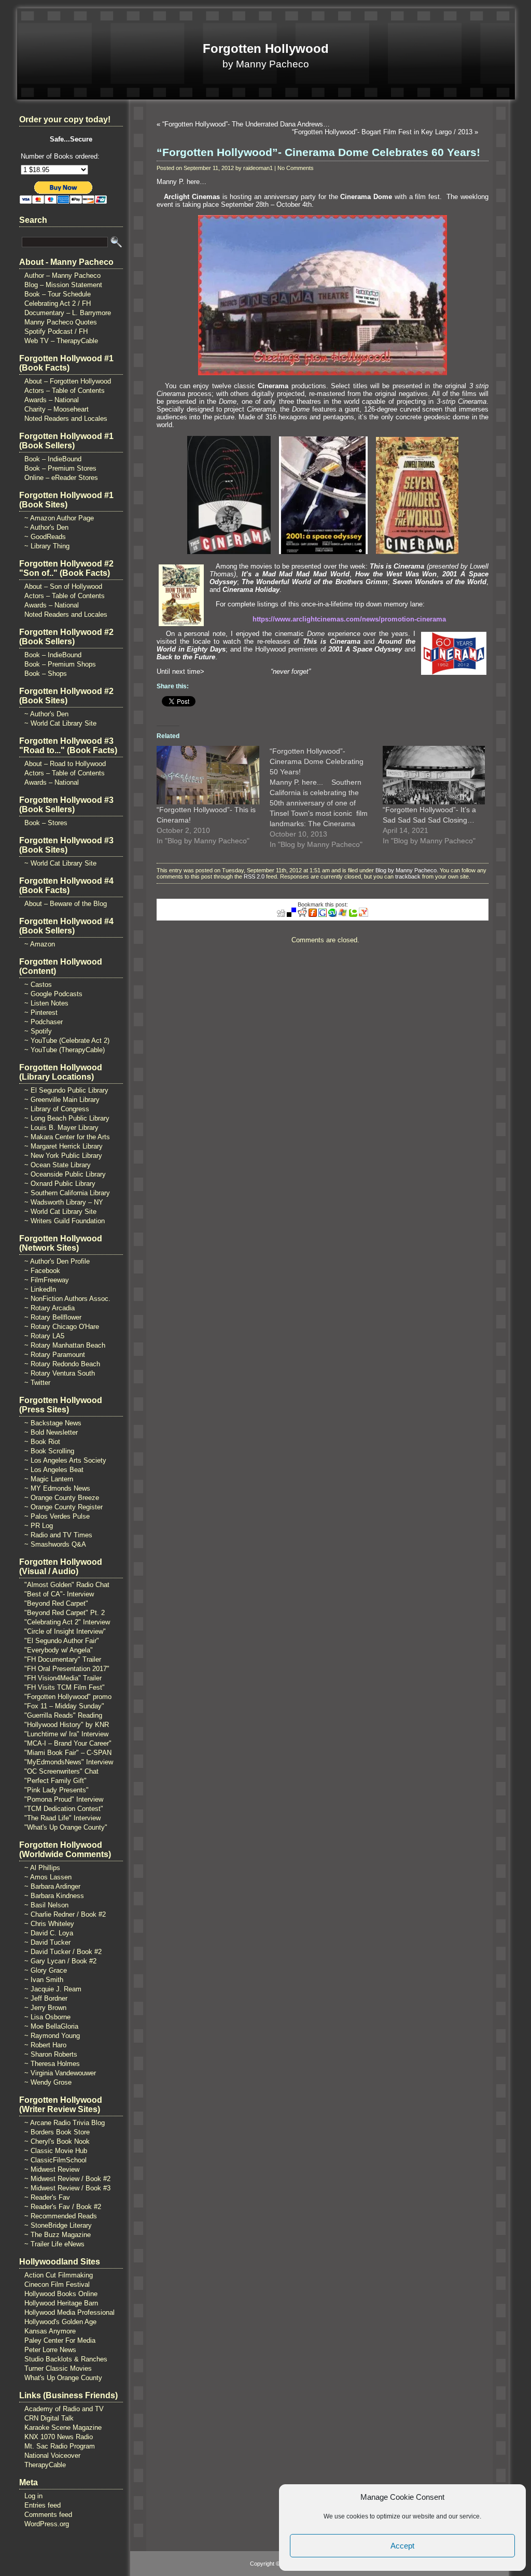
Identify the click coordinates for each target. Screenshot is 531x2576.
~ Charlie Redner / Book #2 (65, 1914)
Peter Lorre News (50, 2350)
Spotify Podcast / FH (56, 331)
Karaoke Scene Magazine (63, 2428)
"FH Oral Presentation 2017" (67, 1669)
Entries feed (43, 2505)
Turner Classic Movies (58, 2368)
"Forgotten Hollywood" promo (68, 1697)
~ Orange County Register (64, 1507)
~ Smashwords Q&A (55, 1544)
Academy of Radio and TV (64, 2409)
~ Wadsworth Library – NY (64, 1202)
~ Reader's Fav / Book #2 (63, 2207)
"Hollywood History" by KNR (67, 1725)
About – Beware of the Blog (66, 904)
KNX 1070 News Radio (59, 2437)
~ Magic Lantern (49, 1479)
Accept (402, 2546)
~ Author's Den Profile (57, 1261)
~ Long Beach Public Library (67, 1118)
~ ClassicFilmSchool (55, 2160)
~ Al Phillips (42, 1868)
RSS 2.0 (254, 876)
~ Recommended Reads (61, 2216)
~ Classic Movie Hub (56, 2151)
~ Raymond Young (52, 2036)
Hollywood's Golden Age (60, 2322)
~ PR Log (39, 1526)
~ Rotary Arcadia (50, 1308)
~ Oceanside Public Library (65, 1174)
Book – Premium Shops (60, 664)
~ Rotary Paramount (55, 1355)
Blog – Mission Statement (63, 285)
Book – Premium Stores (60, 468)
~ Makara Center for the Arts (67, 1137)
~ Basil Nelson (46, 1905)
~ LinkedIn (40, 1289)
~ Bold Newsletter (51, 1432)
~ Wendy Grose (48, 2082)
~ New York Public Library (63, 1156)
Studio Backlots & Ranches (66, 2359)
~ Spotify (38, 1031)
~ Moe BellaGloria (51, 2026)
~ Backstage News (53, 1423)
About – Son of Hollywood (63, 586)
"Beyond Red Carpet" (56, 1603)
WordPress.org (47, 2524)
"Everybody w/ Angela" (59, 1650)
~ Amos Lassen (48, 1877)
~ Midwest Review (52, 2169)
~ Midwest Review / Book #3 (67, 2188)
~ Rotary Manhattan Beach (65, 1345)
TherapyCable (45, 2465)
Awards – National (52, 400)
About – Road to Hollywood (65, 764)
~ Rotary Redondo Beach (62, 1364)
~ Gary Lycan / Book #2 (60, 1961)
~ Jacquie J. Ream (53, 1989)
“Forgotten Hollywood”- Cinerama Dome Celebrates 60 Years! (318, 152)
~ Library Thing (47, 546)
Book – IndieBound (53, 459)
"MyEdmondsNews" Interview (69, 1762)
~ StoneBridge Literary (58, 2225)
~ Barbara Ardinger (52, 1886)
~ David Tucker (47, 1942)
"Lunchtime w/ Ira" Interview (66, 1734)
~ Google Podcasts (53, 994)
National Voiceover (52, 2455)
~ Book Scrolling (49, 1451)
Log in (33, 2496)
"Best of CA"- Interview (59, 1594)
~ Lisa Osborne (47, 2017)
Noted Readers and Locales (66, 419)
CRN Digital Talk (49, 2418)
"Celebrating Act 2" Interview (67, 1622)
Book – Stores (46, 823)
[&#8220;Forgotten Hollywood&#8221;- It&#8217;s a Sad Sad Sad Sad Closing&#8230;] (434, 775)
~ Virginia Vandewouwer (60, 2073)
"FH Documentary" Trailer (63, 1659)
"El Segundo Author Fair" (62, 1641)
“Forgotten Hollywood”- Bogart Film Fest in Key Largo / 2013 (382, 132)
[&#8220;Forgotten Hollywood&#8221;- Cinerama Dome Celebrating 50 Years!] (326, 798)
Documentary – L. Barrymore (68, 313)
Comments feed (48, 2515)
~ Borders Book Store (57, 2132)
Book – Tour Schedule (58, 294)
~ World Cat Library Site (60, 723)
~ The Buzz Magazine (58, 2235)
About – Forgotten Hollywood (68, 381)
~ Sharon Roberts (51, 2054)
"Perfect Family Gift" (55, 1781)
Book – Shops (46, 674)
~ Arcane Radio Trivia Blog (65, 2123)
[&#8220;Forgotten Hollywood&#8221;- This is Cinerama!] (208, 775)
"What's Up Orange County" (66, 1827)
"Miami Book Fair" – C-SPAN (68, 1753)
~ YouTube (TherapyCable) (65, 1050)
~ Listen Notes (46, 1003)
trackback (408, 876)
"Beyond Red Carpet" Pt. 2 (65, 1613)
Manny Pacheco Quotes (61, 322)
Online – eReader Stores (61, 478)
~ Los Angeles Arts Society (65, 1460)
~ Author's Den (46, 527)
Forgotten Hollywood (266, 48)
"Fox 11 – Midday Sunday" (64, 1706)
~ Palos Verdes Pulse (57, 1516)
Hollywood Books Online (61, 2294)
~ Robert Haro (45, 2045)
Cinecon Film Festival (57, 2284)
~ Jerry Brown (45, 2008)
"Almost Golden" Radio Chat (67, 1585)
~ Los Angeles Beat (54, 1470)
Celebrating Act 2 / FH (58, 303)
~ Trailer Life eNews (54, 2244)
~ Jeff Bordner (46, 1998)
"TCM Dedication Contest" (64, 1809)
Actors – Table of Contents (65, 391)
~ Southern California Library (67, 1193)
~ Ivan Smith (44, 1980)
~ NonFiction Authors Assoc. (67, 1299)
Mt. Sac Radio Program (60, 2446)
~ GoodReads (45, 537)
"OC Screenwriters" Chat (61, 1771)
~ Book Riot (42, 1442)
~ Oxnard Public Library (60, 1184)
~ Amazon (40, 944)
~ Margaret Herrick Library (64, 1146)
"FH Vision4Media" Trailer (63, 1678)
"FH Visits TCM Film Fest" (65, 1687)
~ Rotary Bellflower (53, 1317)
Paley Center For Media (60, 2340)
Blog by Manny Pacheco (406, 870)
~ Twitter (37, 1383)
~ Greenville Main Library (62, 1100)
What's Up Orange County (63, 2378)
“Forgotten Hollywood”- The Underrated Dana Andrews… (246, 124)
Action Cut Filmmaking (59, 2275)
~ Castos (38, 985)
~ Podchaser (44, 1022)
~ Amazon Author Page (59, 518)
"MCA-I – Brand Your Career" (68, 1743)
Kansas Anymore (50, 2331)
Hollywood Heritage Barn (61, 2303)
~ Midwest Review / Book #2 (67, 2179)
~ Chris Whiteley (49, 1924)
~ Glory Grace (46, 1970)
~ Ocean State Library (58, 1165)
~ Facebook (42, 1271)
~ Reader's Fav (47, 2197)
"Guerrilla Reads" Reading (63, 1715)
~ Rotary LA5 (44, 1336)
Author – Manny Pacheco (62, 275)
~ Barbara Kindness (54, 1896)
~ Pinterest (41, 1013)
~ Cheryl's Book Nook (57, 2141)
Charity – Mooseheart (57, 409)
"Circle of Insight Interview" (65, 1631)
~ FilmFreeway (47, 1280)
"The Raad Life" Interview (62, 1818)
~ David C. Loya (49, 1933)
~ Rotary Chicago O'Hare (62, 1327)
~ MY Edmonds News (57, 1488)
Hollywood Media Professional (69, 2312)
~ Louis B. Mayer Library (61, 1128)
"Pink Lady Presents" (57, 1790)
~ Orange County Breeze (62, 1498)
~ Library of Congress (57, 1109)
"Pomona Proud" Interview (64, 1799)
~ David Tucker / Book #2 (63, 1952)
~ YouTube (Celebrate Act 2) (67, 1041)
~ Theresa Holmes (52, 2064)
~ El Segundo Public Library (66, 1090)
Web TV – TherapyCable (61, 341)
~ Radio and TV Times (58, 1535)
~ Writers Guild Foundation (65, 1221)
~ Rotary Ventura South (60, 1373)
